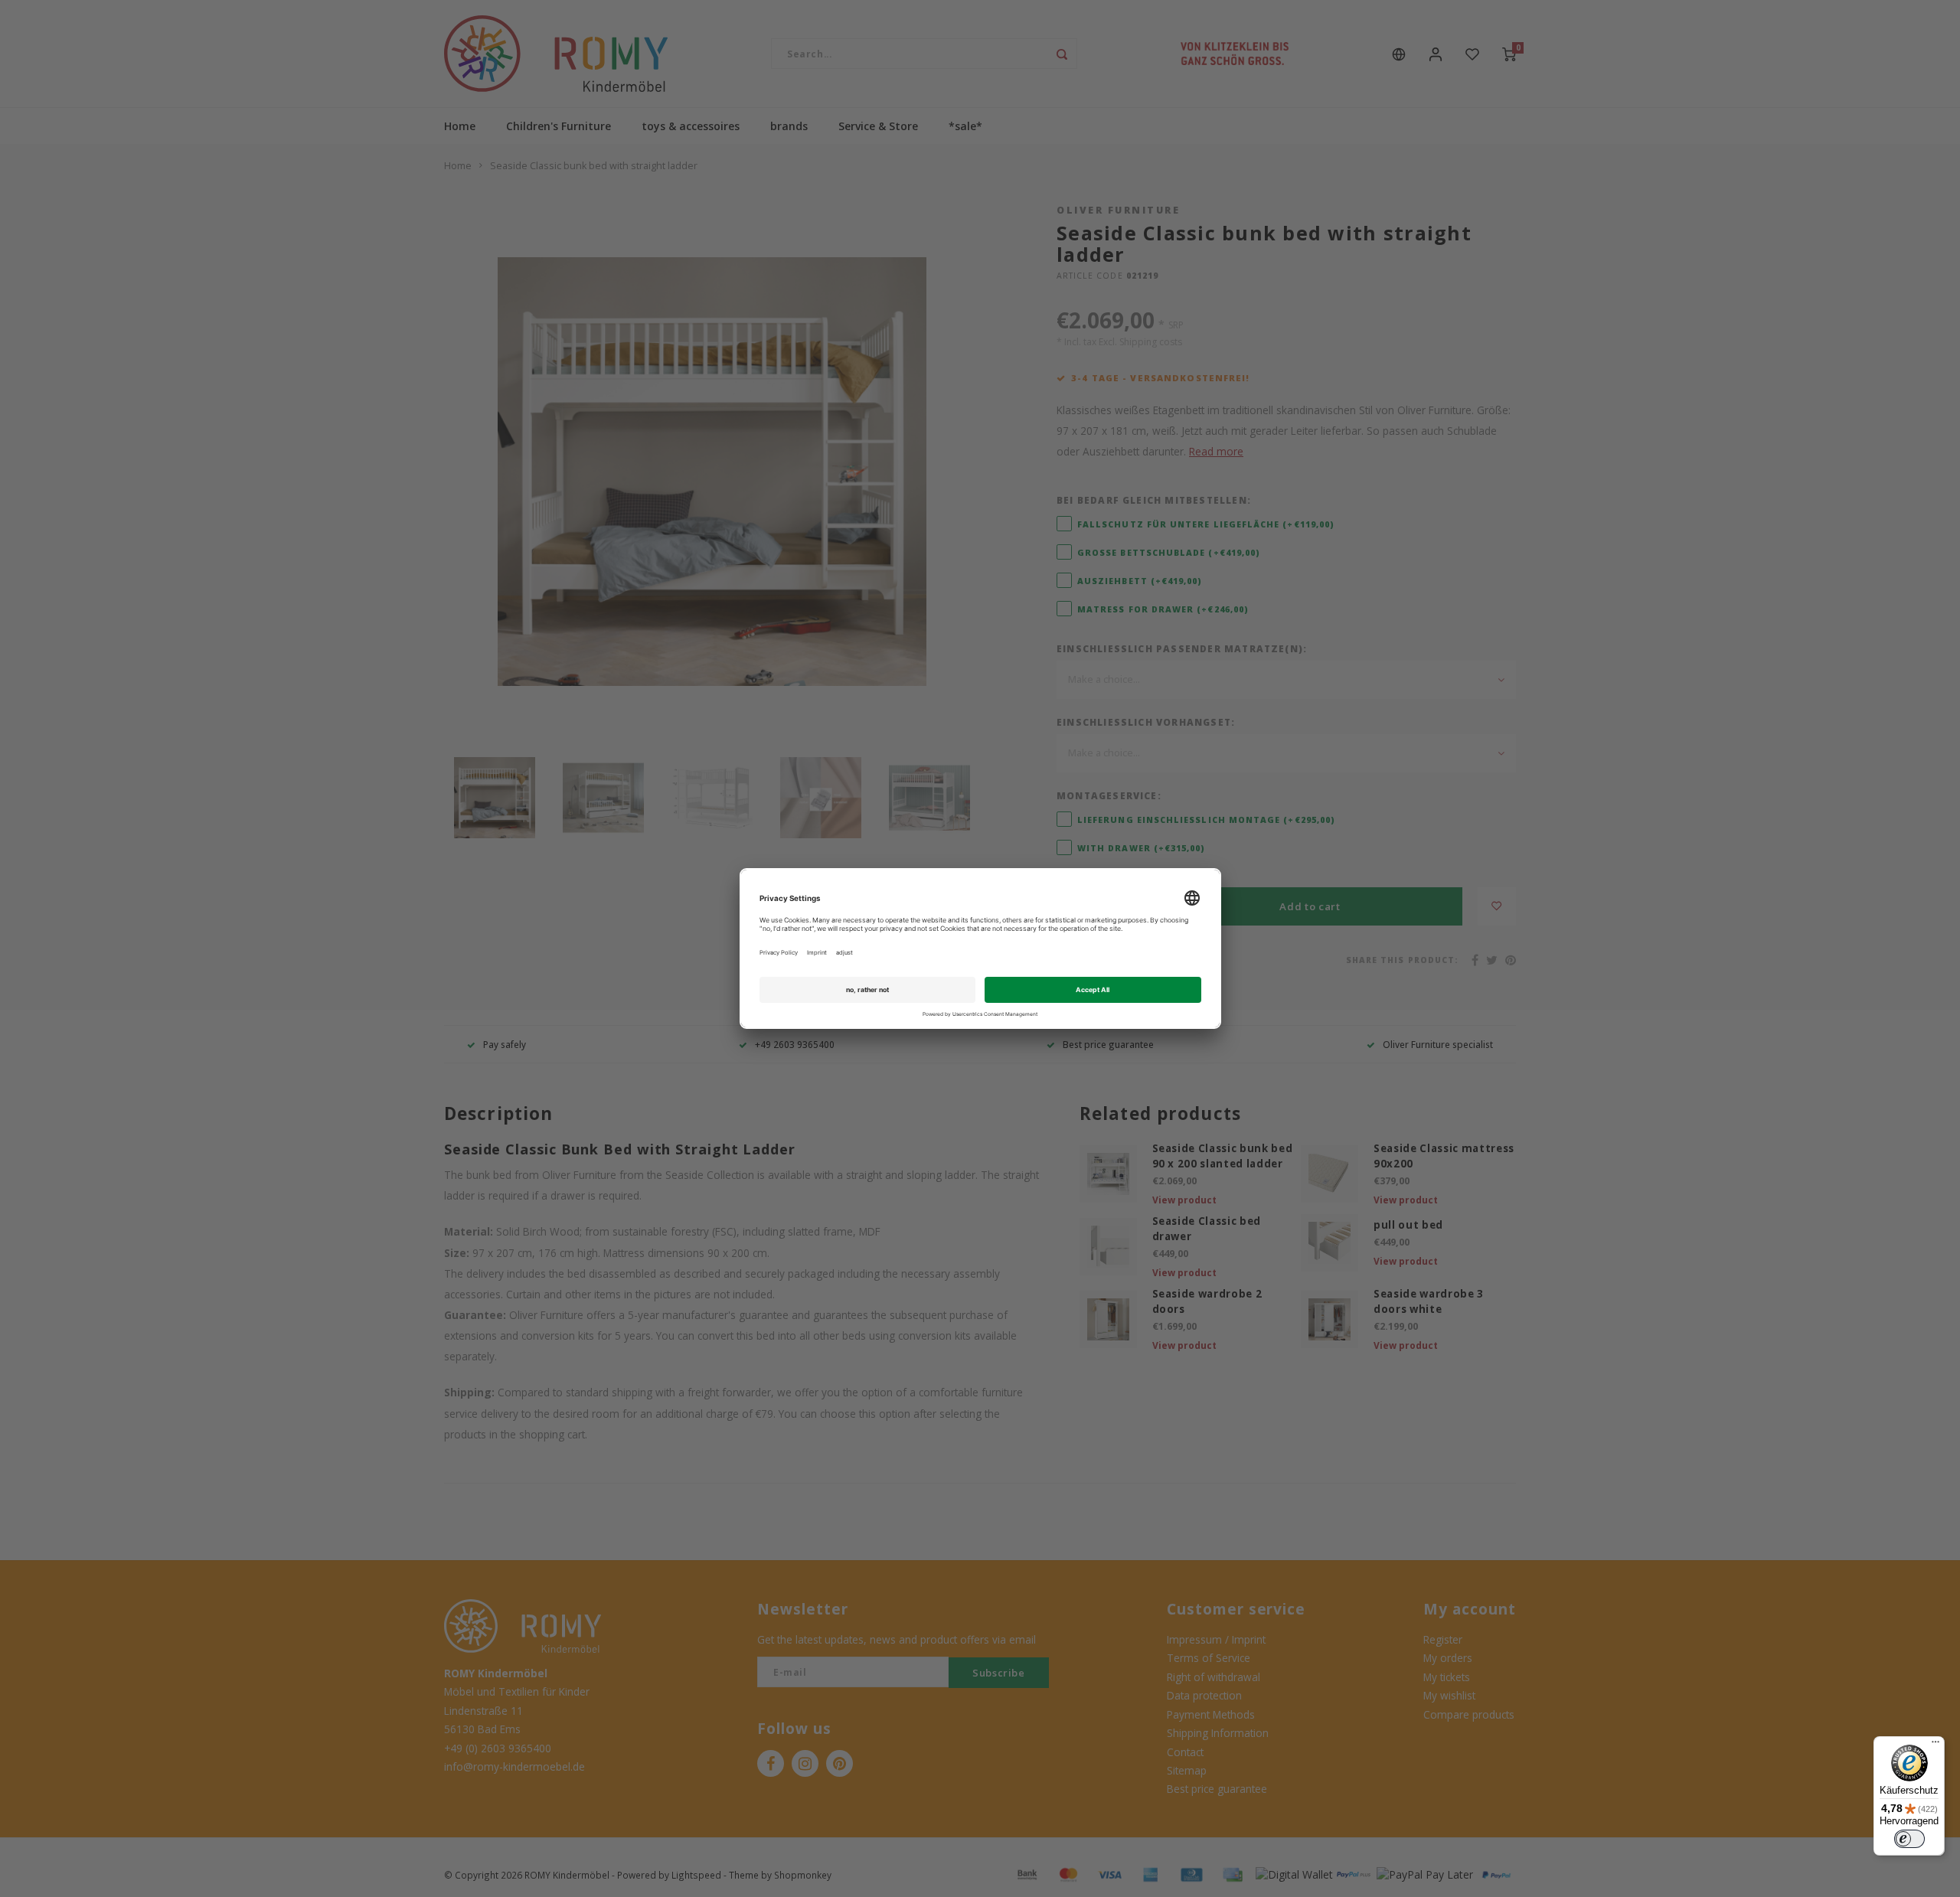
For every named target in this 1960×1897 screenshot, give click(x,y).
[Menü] (1935, 1745)
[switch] (1909, 1839)
